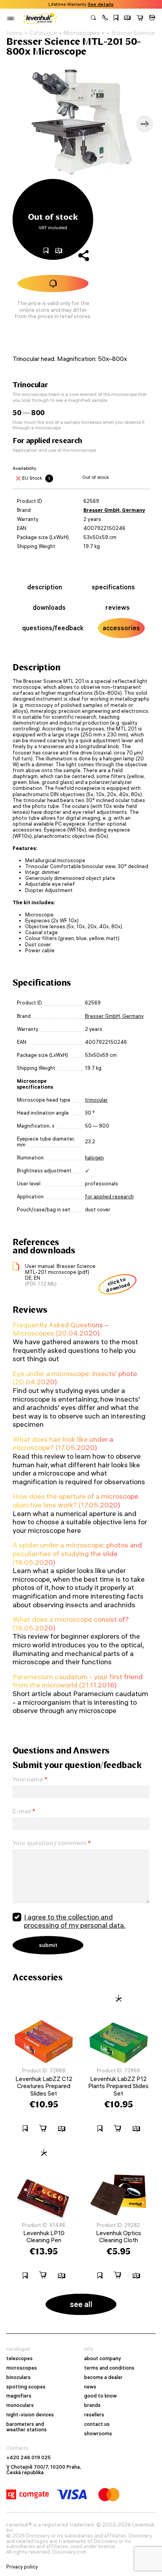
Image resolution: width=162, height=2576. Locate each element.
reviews (118, 607)
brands (92, 2405)
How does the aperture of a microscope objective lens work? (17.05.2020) (75, 1501)
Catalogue (43, 33)
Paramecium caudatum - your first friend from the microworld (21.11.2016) (78, 1681)
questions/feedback (53, 628)
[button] (105, 18)
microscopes (22, 2368)
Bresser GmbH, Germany (114, 510)
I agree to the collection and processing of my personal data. (75, 1921)
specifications (113, 587)
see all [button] (81, 2304)
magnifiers (19, 2396)
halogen (94, 1158)
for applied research (109, 1197)
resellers (94, 2415)
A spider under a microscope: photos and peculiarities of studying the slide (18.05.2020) (77, 1553)
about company (103, 2359)
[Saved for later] (116, 18)
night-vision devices (30, 2415)
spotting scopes (26, 2387)
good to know (100, 2396)
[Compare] (127, 18)
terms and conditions (109, 2368)
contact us (97, 2424)
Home (15, 33)
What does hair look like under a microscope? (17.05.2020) (63, 1443)
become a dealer (103, 2377)
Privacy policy (22, 2567)
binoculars (18, 2377)
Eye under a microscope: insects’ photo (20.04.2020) (75, 1378)
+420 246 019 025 (29, 2458)
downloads (49, 607)
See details (101, 4)
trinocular (96, 1100)
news (90, 2387)
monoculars (20, 2405)
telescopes (19, 2359)
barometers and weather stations (27, 2427)
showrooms (98, 2434)
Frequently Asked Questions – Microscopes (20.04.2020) (60, 1329)
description (45, 587)
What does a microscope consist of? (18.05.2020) (71, 1624)
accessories (121, 628)
